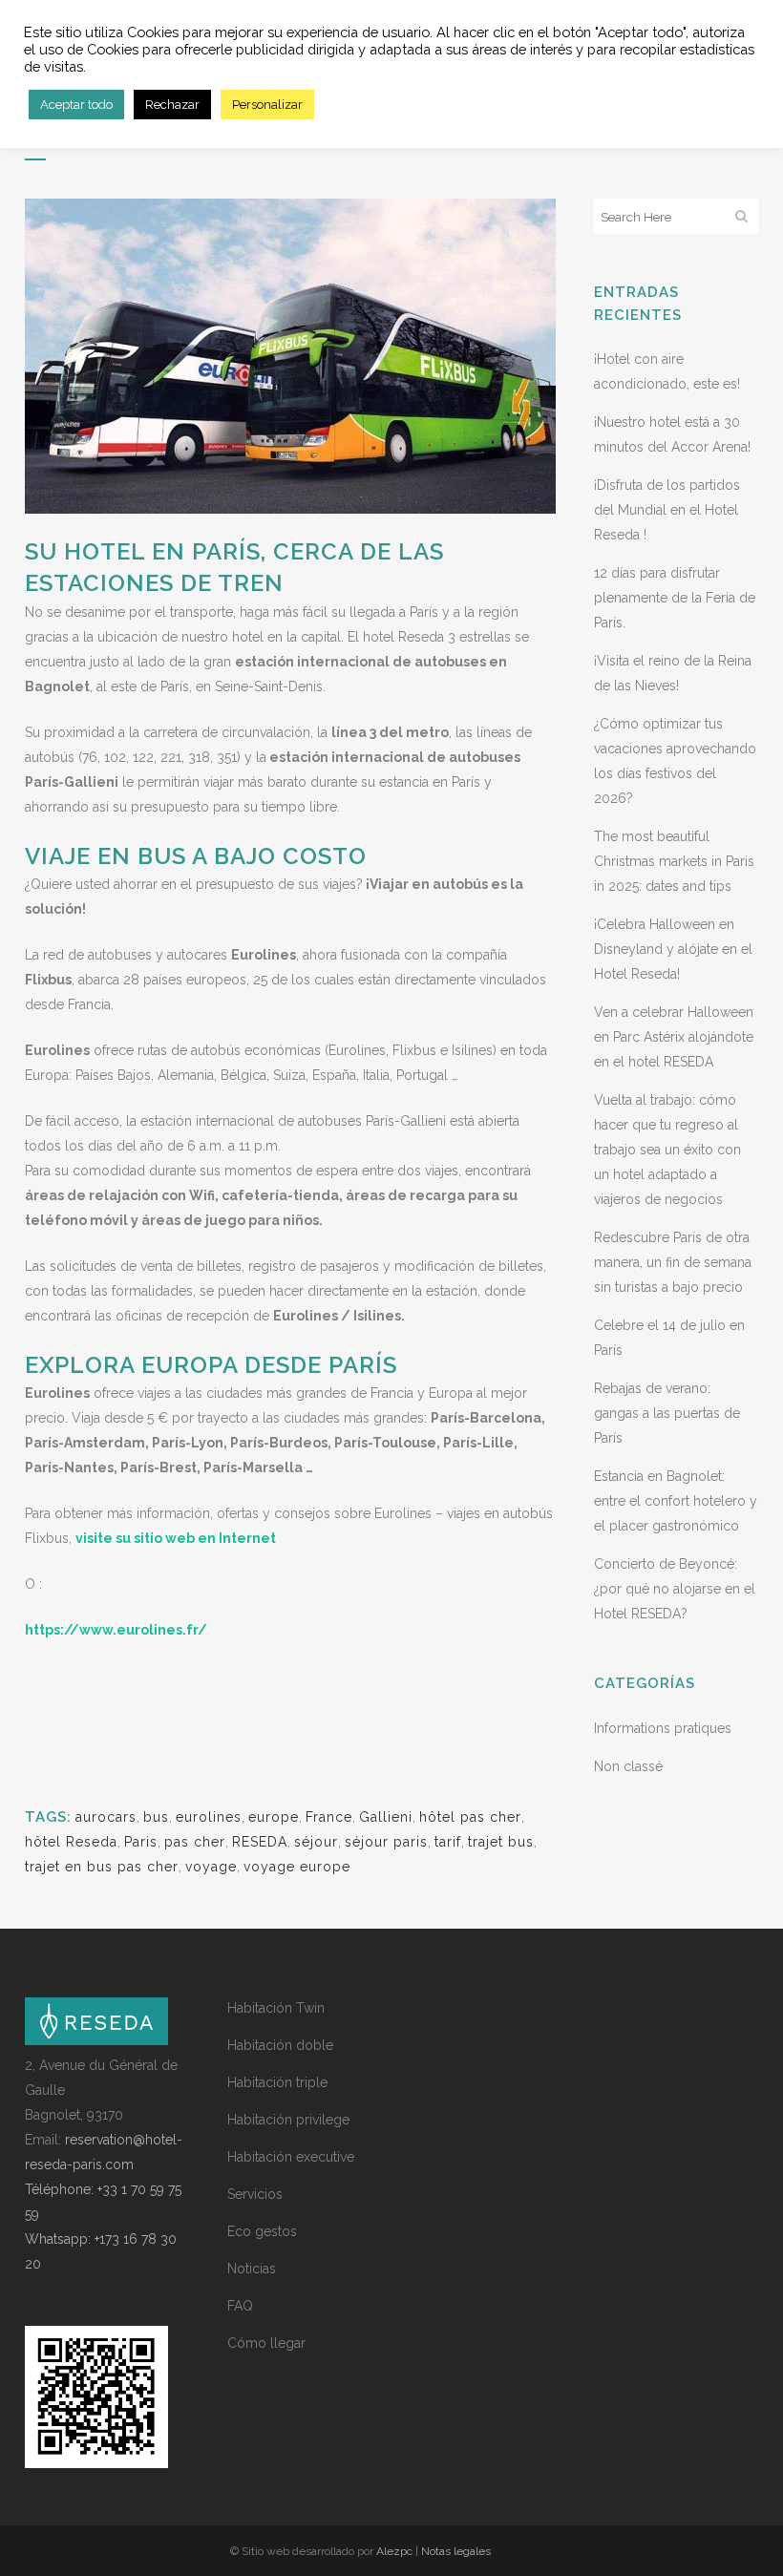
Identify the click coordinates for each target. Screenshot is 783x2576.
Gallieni (386, 1817)
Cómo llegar (266, 2343)
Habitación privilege (288, 2120)
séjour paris (386, 1842)
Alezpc (394, 2551)
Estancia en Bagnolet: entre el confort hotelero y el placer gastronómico (676, 1501)
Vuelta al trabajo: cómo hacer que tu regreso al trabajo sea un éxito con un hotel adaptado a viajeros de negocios (667, 1150)
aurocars (106, 1817)
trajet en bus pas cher (102, 1867)
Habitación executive (291, 2157)
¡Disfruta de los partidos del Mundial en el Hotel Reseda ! (667, 510)
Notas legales (456, 2551)
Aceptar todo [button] (76, 105)
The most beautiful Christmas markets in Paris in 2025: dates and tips (674, 861)
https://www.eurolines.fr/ (116, 1630)
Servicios (255, 2194)
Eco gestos (262, 2231)
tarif (448, 1842)
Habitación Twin (276, 2008)
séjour (316, 1842)
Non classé (628, 1766)
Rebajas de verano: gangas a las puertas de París (667, 1413)
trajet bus (501, 1842)
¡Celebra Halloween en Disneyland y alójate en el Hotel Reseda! (673, 949)
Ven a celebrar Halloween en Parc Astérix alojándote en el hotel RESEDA (674, 1037)
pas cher (195, 1842)
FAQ (240, 2306)
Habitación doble (280, 2045)
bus (156, 1817)
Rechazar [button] (172, 105)
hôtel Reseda (71, 1842)
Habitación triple (277, 2082)
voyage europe (297, 1867)
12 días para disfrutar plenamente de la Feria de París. (675, 598)
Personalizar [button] (267, 105)
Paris (141, 1842)
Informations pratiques (663, 1728)
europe (274, 1817)
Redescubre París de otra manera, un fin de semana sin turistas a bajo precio (673, 1262)
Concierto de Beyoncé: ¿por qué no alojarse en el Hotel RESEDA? (675, 1589)
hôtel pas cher (470, 1817)
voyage (211, 1867)
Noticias (252, 2269)
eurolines (209, 1817)
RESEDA (260, 1842)
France (329, 1817)
